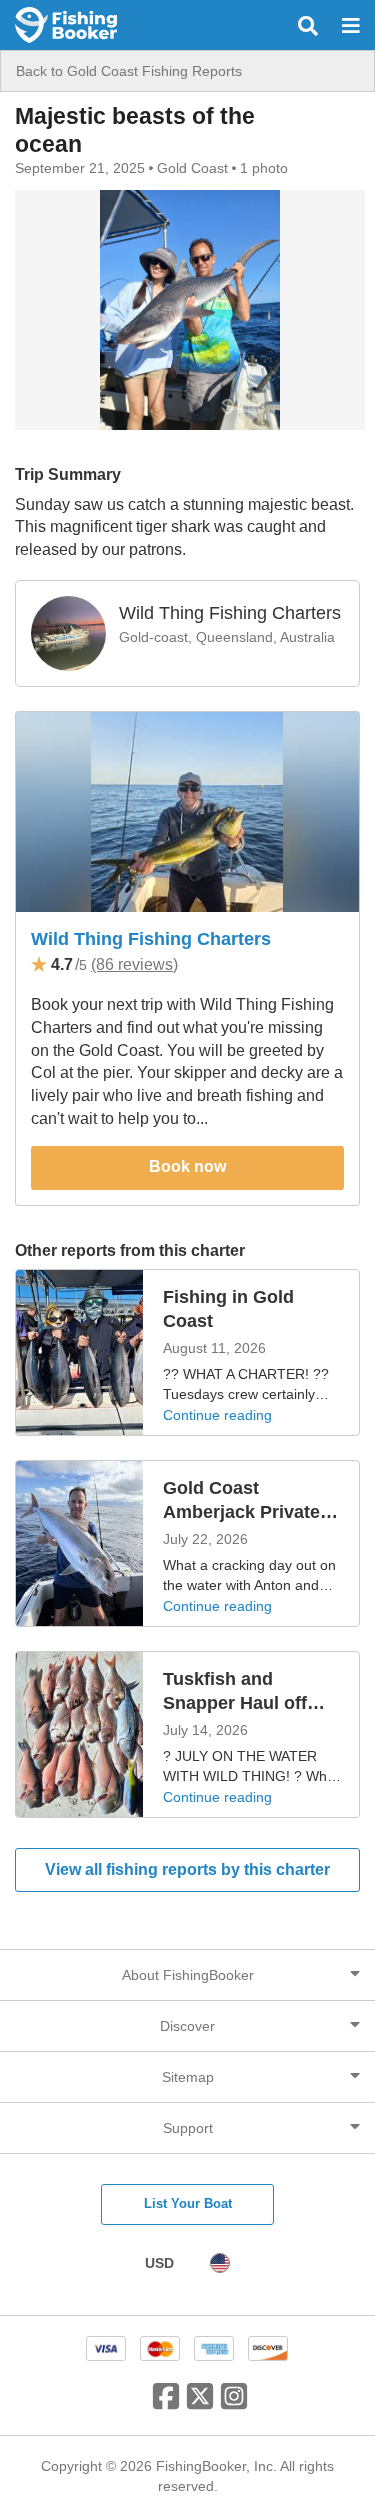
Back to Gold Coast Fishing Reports (129, 71)
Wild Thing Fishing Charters (151, 939)
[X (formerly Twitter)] (200, 2404)
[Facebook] (166, 2404)
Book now (187, 1166)
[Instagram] (234, 2404)
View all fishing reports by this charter (187, 1869)
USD (159, 2263)
